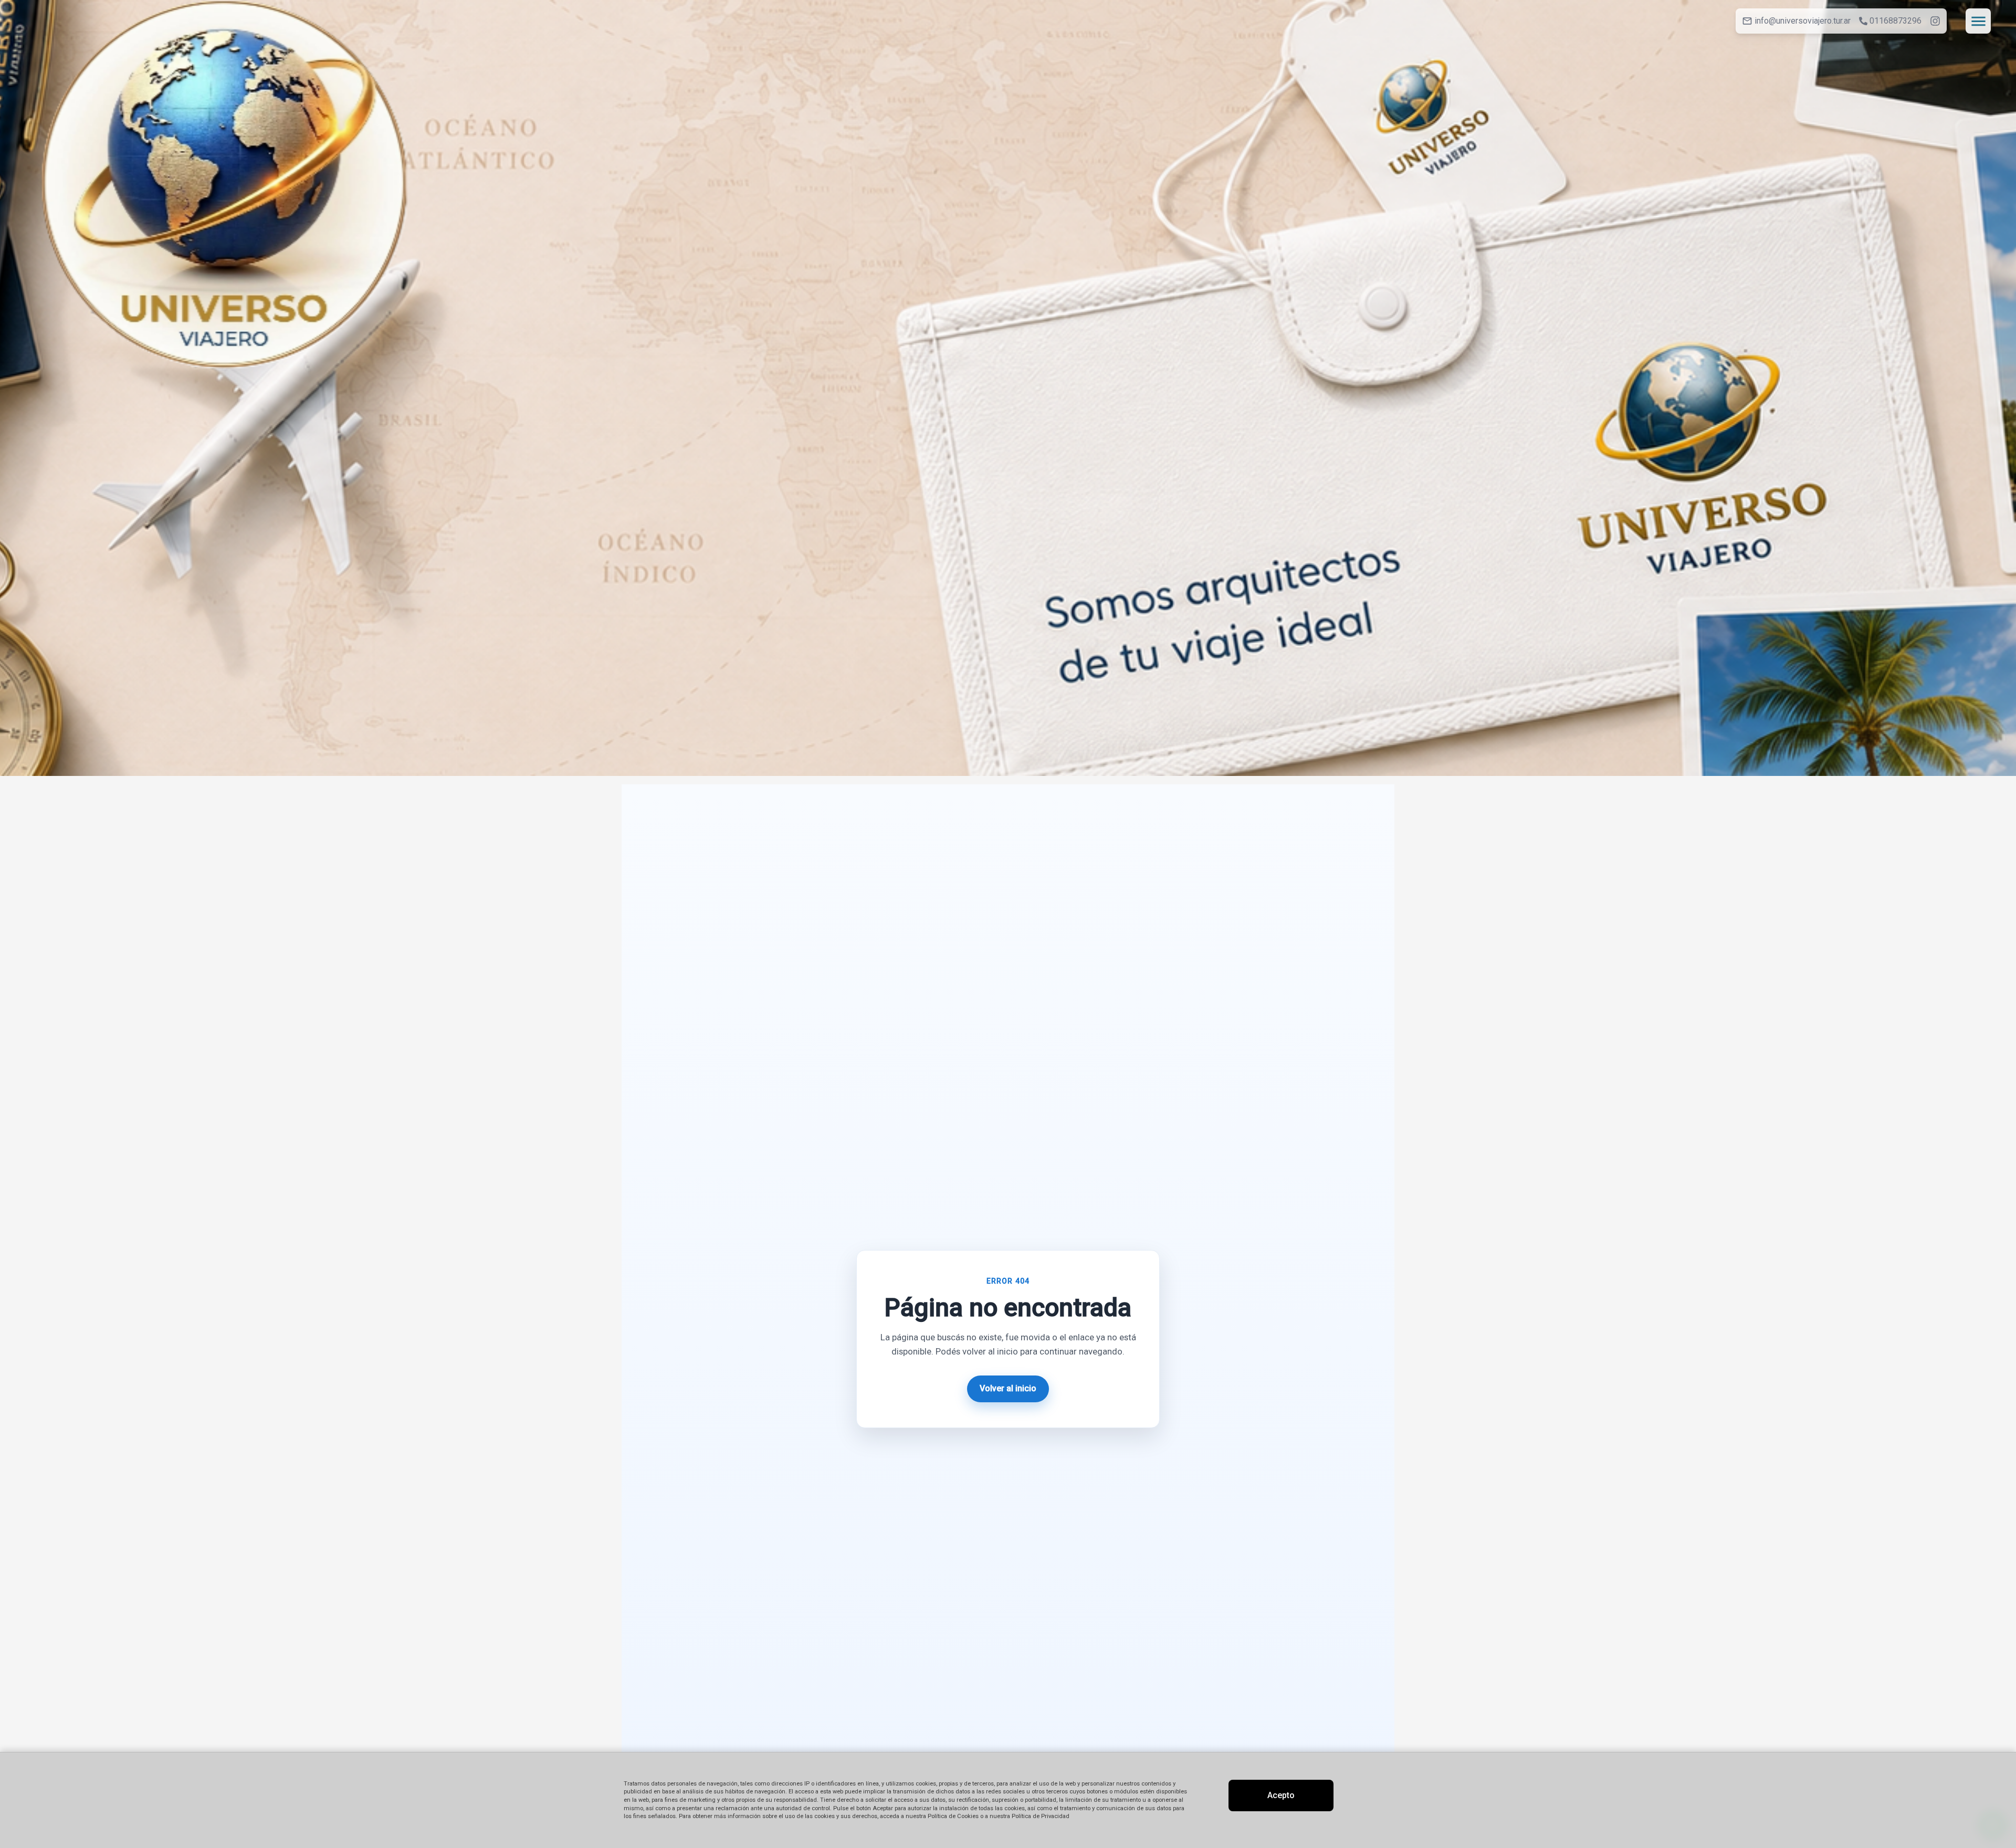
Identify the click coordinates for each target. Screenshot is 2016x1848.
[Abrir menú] (1978, 21)
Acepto (1281, 1795)
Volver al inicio (1008, 1388)
